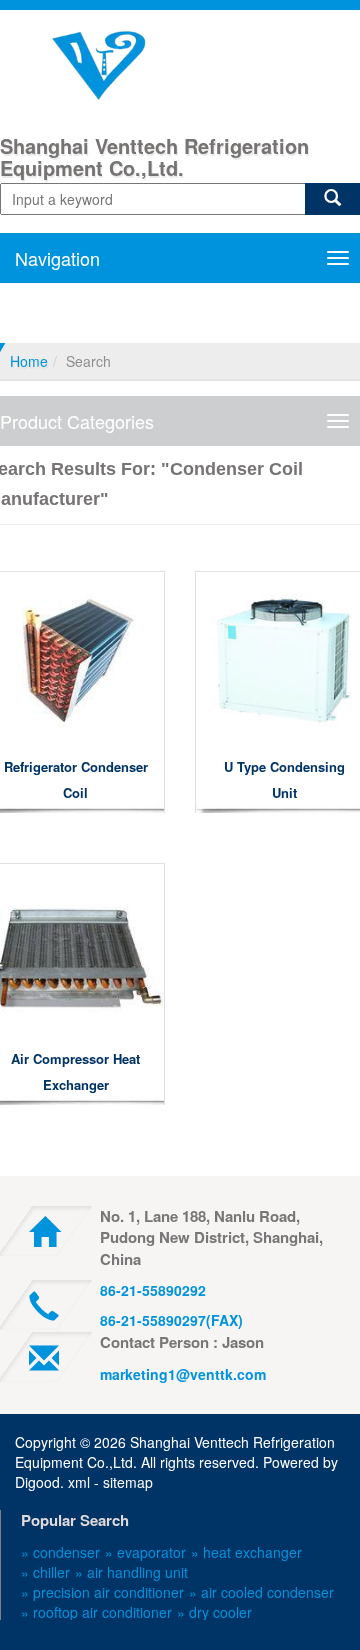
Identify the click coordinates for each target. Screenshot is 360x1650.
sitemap (128, 1482)
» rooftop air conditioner (96, 1612)
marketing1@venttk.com (183, 1374)
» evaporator (145, 1552)
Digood (37, 1482)
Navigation (57, 258)
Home (29, 361)
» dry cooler (214, 1612)
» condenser (60, 1552)
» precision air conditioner (102, 1592)
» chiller (45, 1572)
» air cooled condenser (261, 1592)
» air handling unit (131, 1572)
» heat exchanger (246, 1552)
